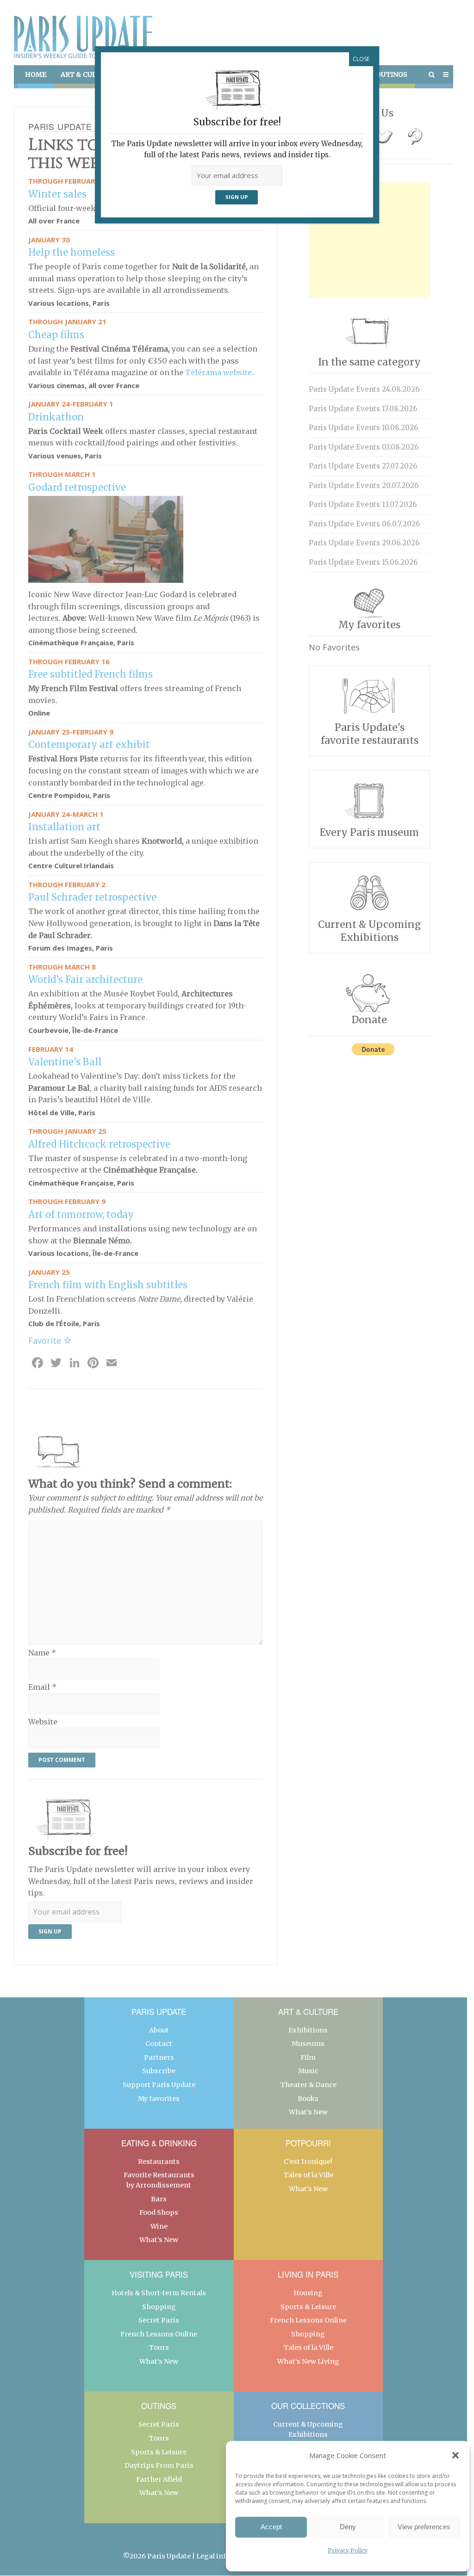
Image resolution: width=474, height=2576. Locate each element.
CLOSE (361, 59)
